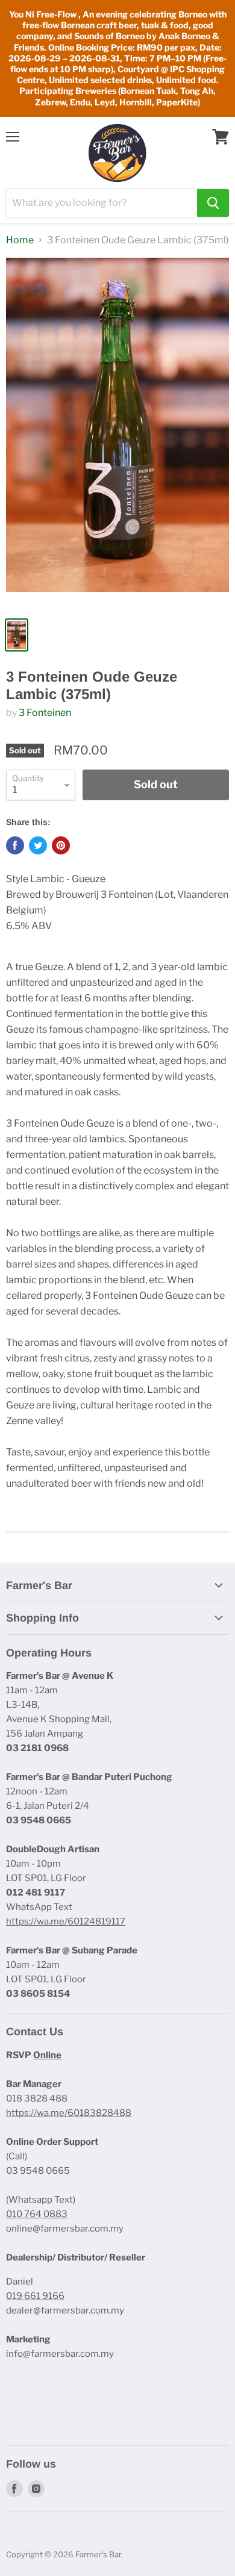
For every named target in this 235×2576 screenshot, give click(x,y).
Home (20, 240)
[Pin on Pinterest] (61, 845)
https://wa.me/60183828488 (69, 2113)
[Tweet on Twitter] (38, 845)
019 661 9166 (35, 2296)
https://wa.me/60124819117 (66, 1921)
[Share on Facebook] (15, 845)
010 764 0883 (37, 2214)
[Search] (213, 203)
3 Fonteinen (45, 713)
